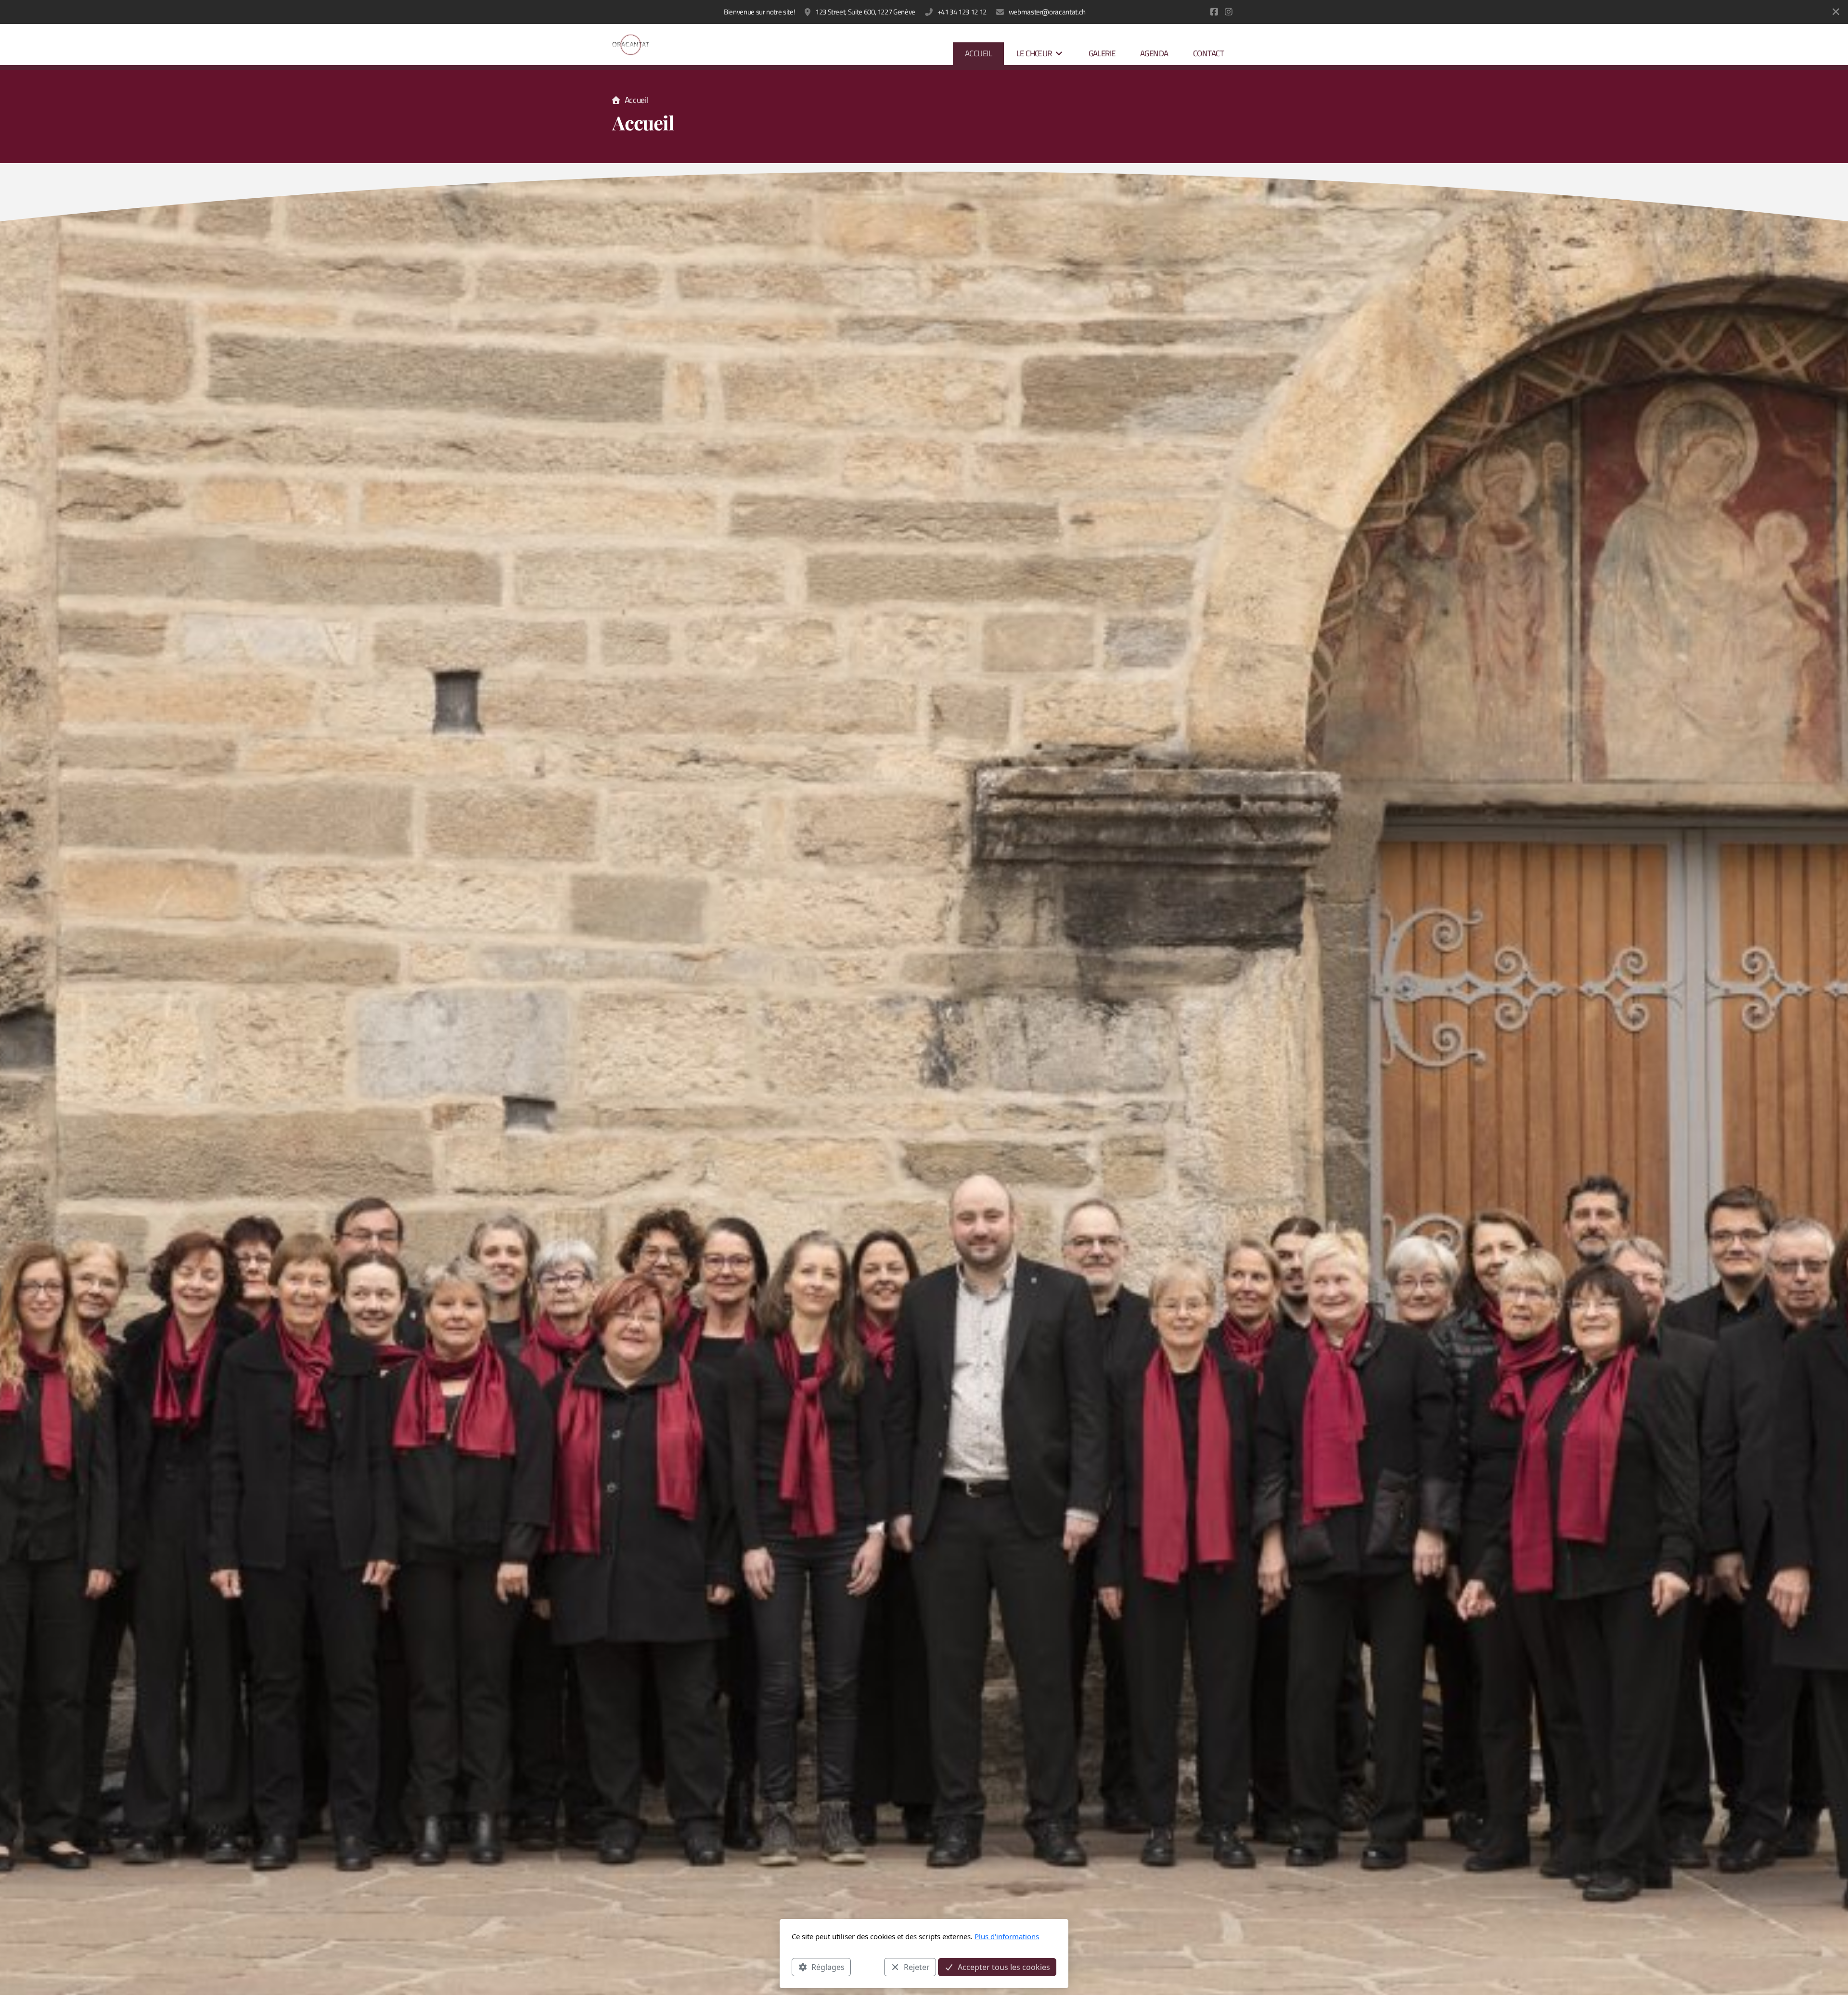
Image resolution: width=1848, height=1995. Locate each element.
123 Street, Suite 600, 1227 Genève (865, 12)
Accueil (636, 100)
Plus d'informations (1007, 1936)
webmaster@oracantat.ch (1047, 12)
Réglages (828, 1967)
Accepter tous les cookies (1004, 1967)
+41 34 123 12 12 (962, 12)
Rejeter (917, 1967)
